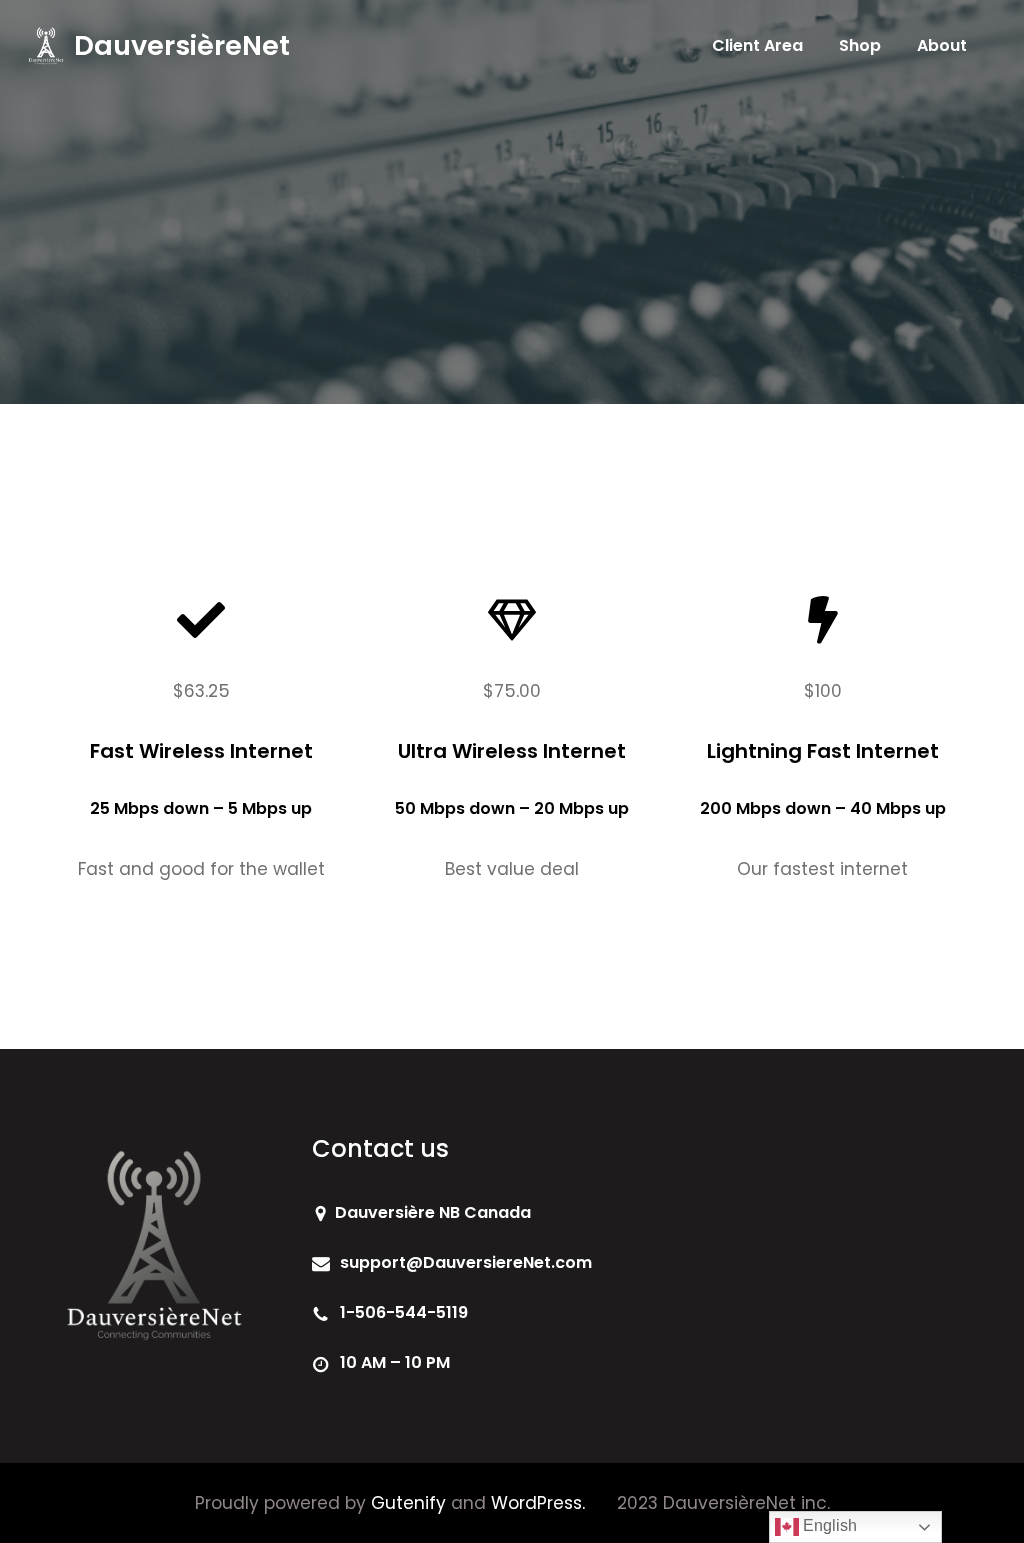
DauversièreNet (182, 45)
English (828, 1525)
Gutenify (408, 1503)
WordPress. (538, 1503)
